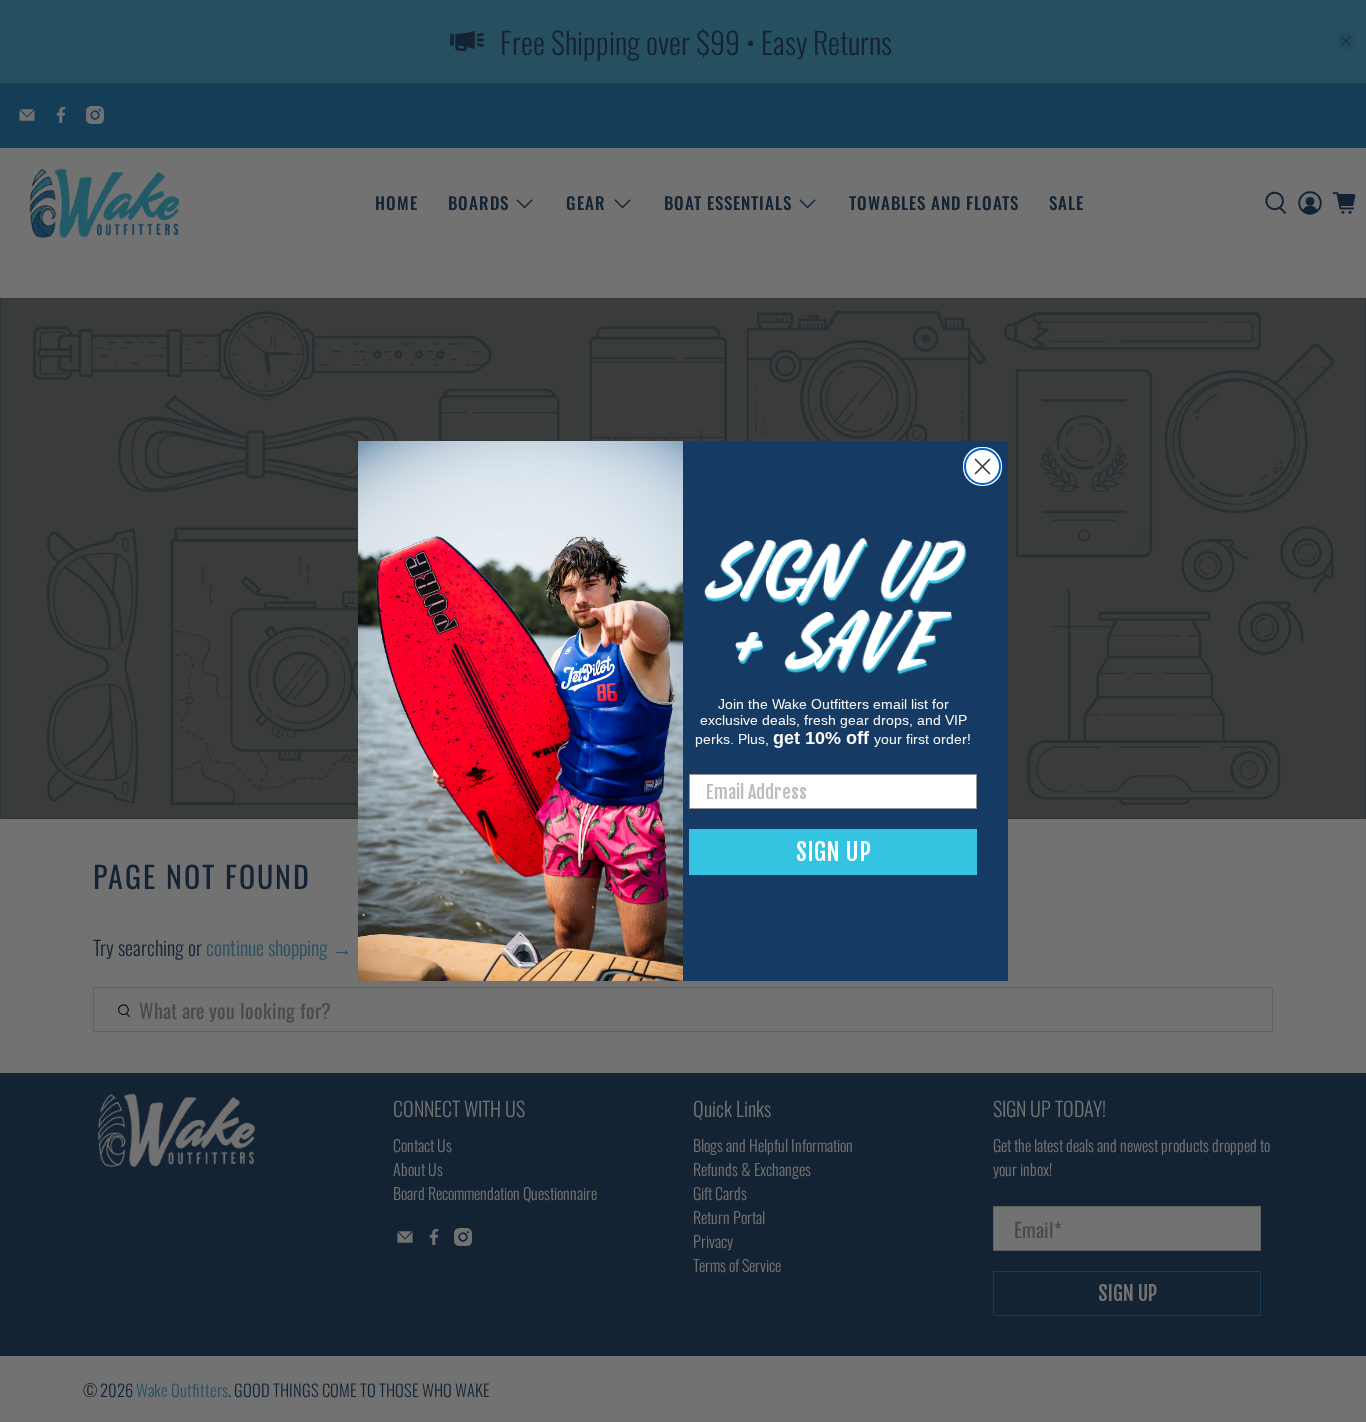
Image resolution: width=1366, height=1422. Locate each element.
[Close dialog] (982, 466)
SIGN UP (833, 852)
